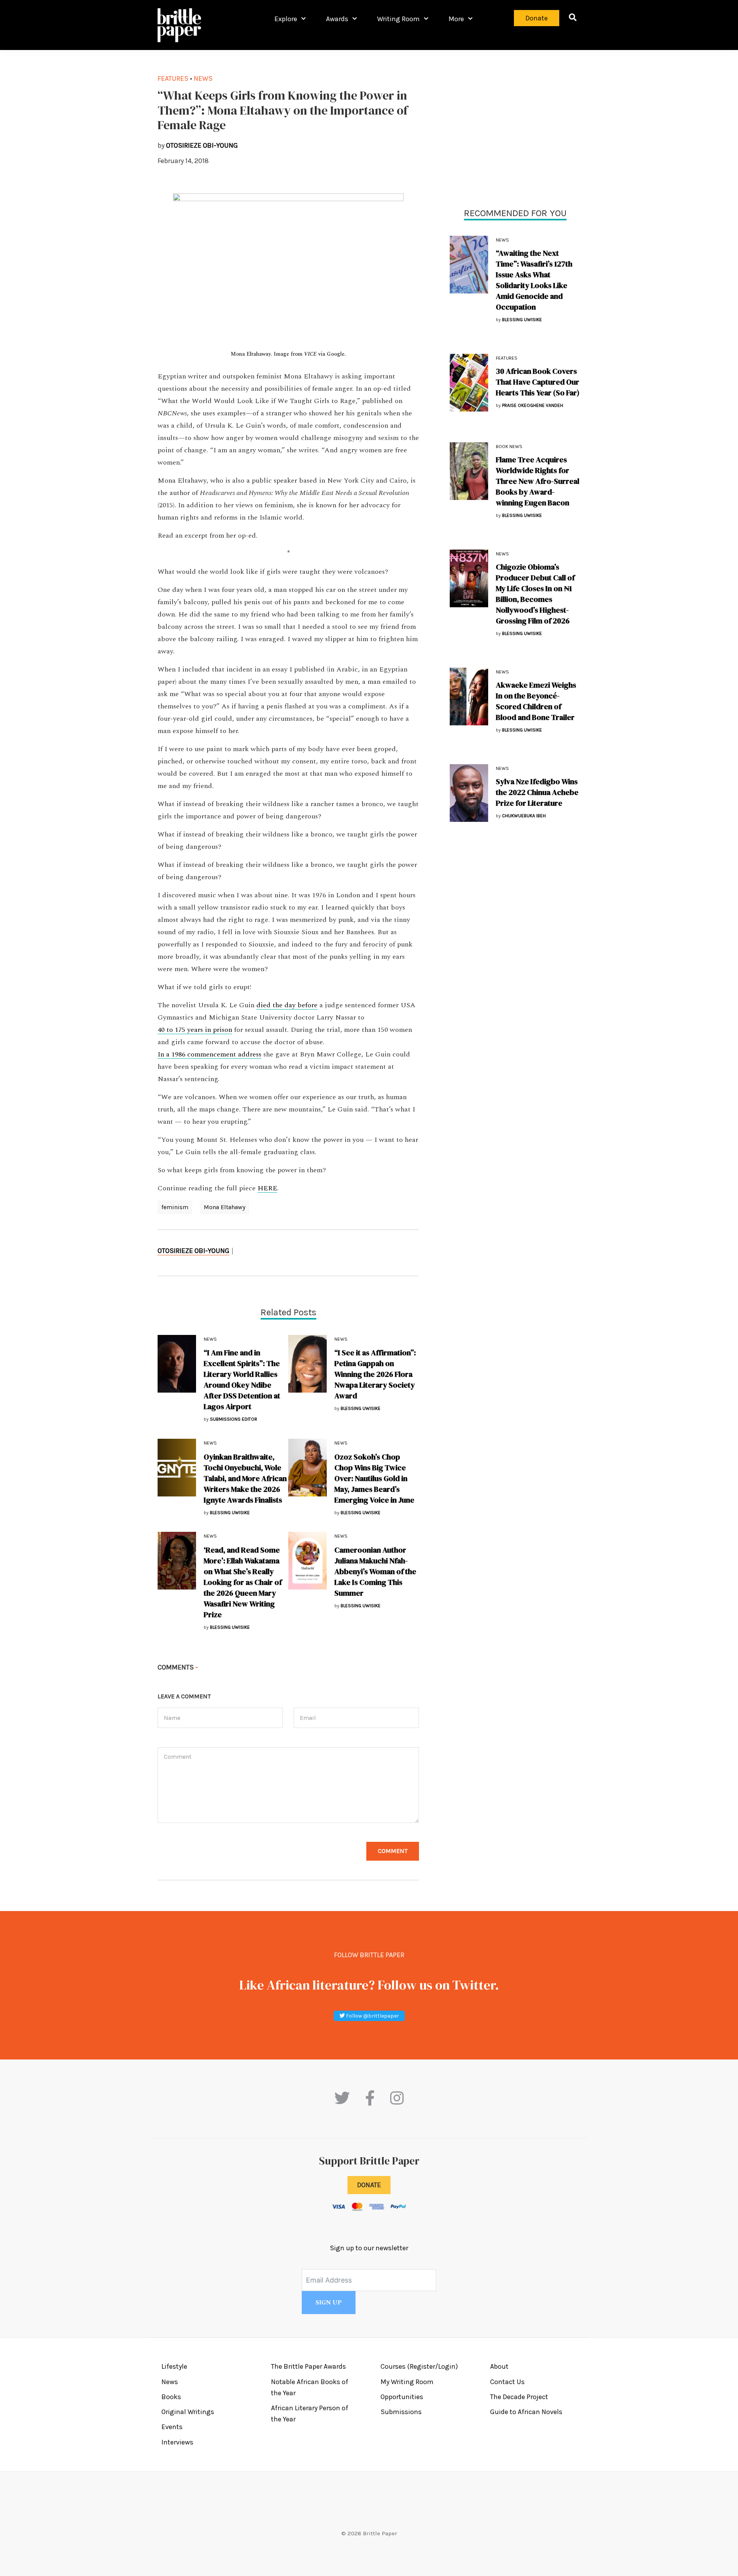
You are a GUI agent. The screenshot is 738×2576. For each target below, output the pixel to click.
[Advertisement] (515, 127)
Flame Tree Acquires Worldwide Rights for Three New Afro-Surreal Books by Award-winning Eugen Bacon (538, 481)
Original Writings (188, 2412)
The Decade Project (519, 2397)
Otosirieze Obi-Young (194, 1251)
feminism (175, 1207)
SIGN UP (329, 2303)
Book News (509, 447)
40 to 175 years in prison (195, 1030)
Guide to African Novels (526, 2412)
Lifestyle (174, 2366)
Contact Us (507, 2382)
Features (507, 358)
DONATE (369, 2185)
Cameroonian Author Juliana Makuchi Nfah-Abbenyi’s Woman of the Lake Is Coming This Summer (375, 1571)
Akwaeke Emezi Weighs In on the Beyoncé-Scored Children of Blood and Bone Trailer (536, 701)
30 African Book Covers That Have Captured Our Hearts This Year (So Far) (538, 382)
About (499, 2366)
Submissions (401, 2412)
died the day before (287, 1005)
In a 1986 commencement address (209, 1055)
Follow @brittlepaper (372, 2016)
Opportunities (402, 2397)
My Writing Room (407, 2382)
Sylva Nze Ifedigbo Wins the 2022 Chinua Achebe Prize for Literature (537, 792)
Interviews (177, 2442)
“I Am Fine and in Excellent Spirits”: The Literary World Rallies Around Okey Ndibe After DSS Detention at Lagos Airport (242, 1380)
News (502, 240)
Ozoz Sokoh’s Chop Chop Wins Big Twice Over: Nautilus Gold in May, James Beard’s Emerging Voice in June (374, 1478)
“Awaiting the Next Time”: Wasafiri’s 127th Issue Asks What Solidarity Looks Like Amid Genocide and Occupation (534, 280)
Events (172, 2427)
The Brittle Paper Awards (308, 2366)
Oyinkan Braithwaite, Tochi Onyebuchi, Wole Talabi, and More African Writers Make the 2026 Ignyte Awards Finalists (245, 1478)
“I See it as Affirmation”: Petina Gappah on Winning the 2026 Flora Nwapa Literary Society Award (375, 1374)
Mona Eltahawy (224, 1207)
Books (171, 2397)
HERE (267, 1188)
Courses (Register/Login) (419, 2366)
